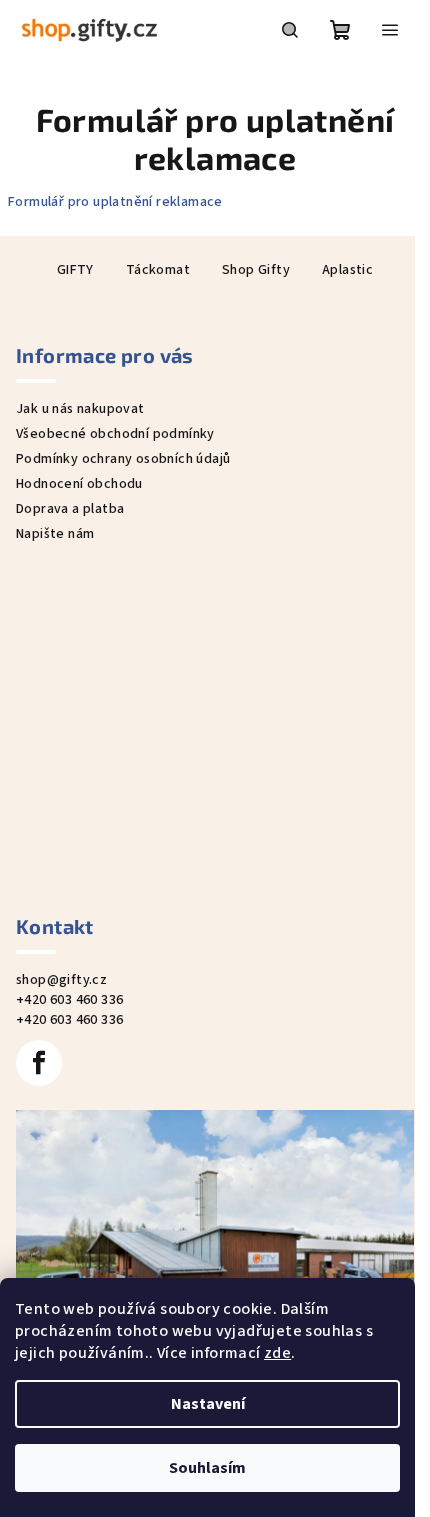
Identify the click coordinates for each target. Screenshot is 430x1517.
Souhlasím (207, 1468)
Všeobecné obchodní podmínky (115, 434)
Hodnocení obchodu (79, 484)
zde (277, 1353)
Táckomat (158, 270)
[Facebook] (39, 1063)
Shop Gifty (256, 270)
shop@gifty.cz (61, 980)
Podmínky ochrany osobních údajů (123, 459)
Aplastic (347, 270)
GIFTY (75, 270)
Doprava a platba (70, 509)
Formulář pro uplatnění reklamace (115, 202)
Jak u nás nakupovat (80, 409)
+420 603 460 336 (69, 1000)
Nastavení (208, 1404)
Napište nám (55, 534)
